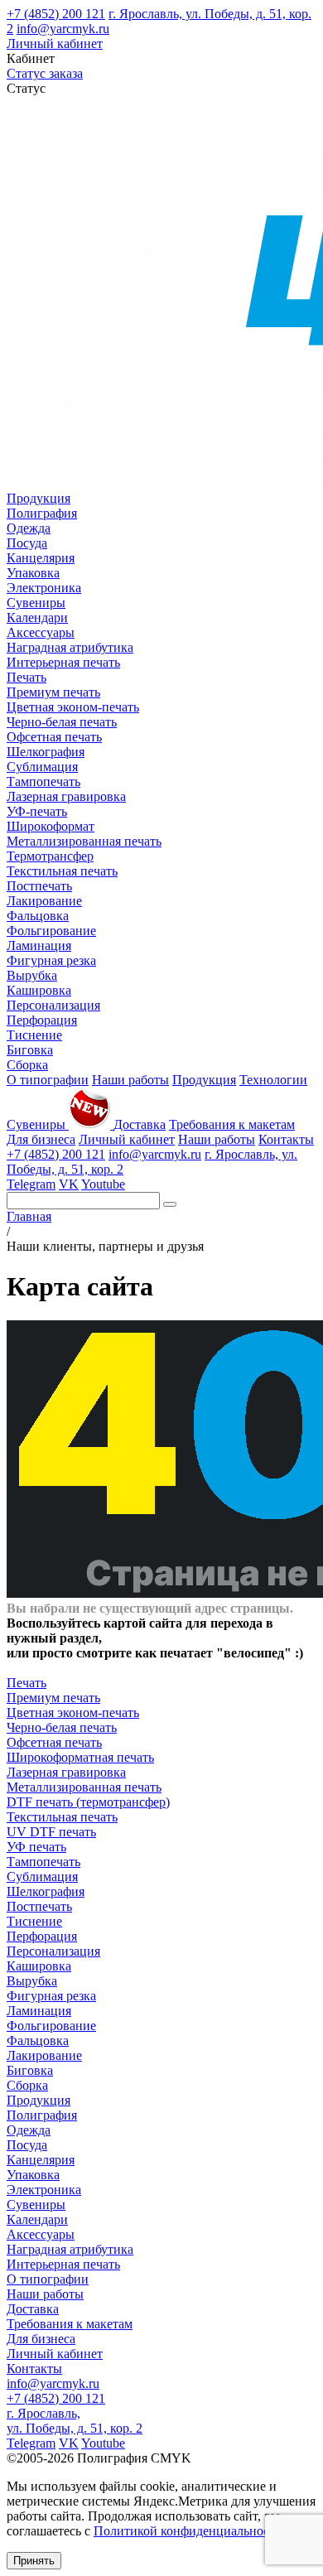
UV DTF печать (51, 1832)
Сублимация (42, 767)
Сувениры (36, 603)
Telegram (31, 1184)
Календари (37, 617)
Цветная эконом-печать (73, 707)
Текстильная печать (62, 871)
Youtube (103, 1184)
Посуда (27, 543)
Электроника (44, 588)
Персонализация (53, 1005)
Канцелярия (41, 558)
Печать (27, 677)
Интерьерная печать (63, 662)
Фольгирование (51, 931)
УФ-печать (37, 811)
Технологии (273, 1080)
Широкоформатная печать (80, 1757)
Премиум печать (53, 692)
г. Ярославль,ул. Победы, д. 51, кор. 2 (75, 2421)
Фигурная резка (51, 960)
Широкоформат (51, 826)
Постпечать (39, 886)
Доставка (140, 1124)
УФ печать (36, 1847)
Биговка (30, 1050)
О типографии (48, 1080)
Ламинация (39, 945)
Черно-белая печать (62, 722)
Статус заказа (45, 73)
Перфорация (42, 1020)
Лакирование (44, 901)
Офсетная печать (54, 737)
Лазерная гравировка (66, 796)
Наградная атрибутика (70, 647)
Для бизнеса (41, 1139)
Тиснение (34, 1035)
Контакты (286, 1139)
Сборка (27, 1065)
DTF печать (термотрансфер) (88, 1802)
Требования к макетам (232, 1124)
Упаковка (33, 573)
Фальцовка (38, 916)
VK (69, 1184)
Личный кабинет (55, 43)
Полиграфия (42, 513)
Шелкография (46, 752)
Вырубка (32, 975)
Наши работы (130, 1080)
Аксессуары (41, 632)
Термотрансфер (50, 856)
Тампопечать (43, 781)
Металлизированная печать (84, 841)
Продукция (39, 498)
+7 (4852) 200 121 (56, 14)
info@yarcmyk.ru (63, 29)
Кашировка (39, 990)
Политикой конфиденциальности (188, 2531)
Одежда (29, 528)
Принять (34, 2561)
